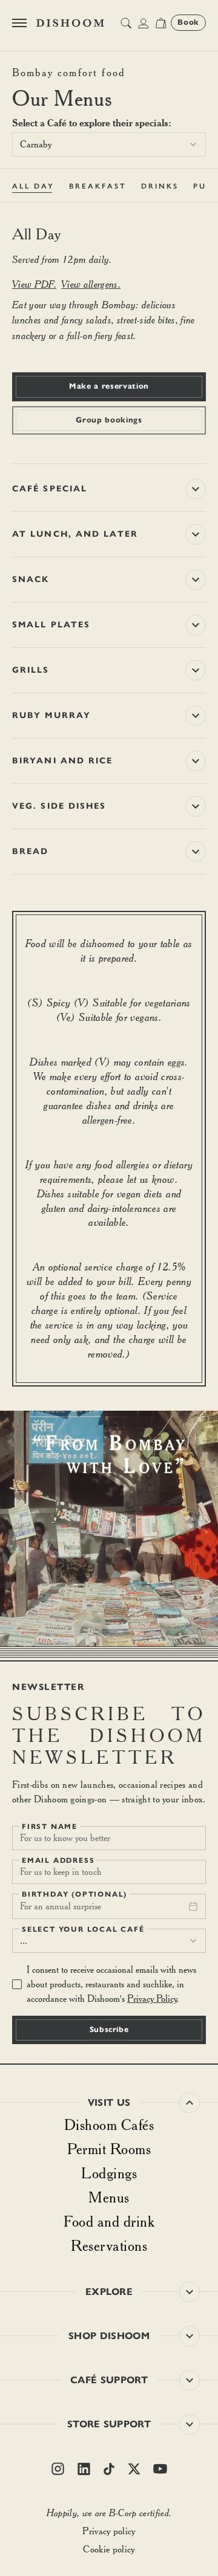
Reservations (109, 2245)
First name (50, 1827)
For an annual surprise (61, 1906)
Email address (58, 1860)
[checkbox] (17, 1984)
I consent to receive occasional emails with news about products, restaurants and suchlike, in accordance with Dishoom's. (111, 1984)
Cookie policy (109, 2549)
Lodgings (109, 2173)
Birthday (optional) (74, 1894)
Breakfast (98, 186)
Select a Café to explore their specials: (92, 123)
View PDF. (34, 284)
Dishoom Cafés (109, 2125)
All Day (33, 186)
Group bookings (109, 420)
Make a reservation (109, 386)
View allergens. (91, 284)
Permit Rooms (109, 2149)
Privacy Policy (152, 1998)
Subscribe (109, 2030)
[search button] (126, 23)
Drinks (160, 186)
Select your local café (83, 1929)
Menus (109, 2197)
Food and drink (109, 2221)
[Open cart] (161, 23)
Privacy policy (109, 2531)
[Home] (70, 23)
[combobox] (109, 144)
